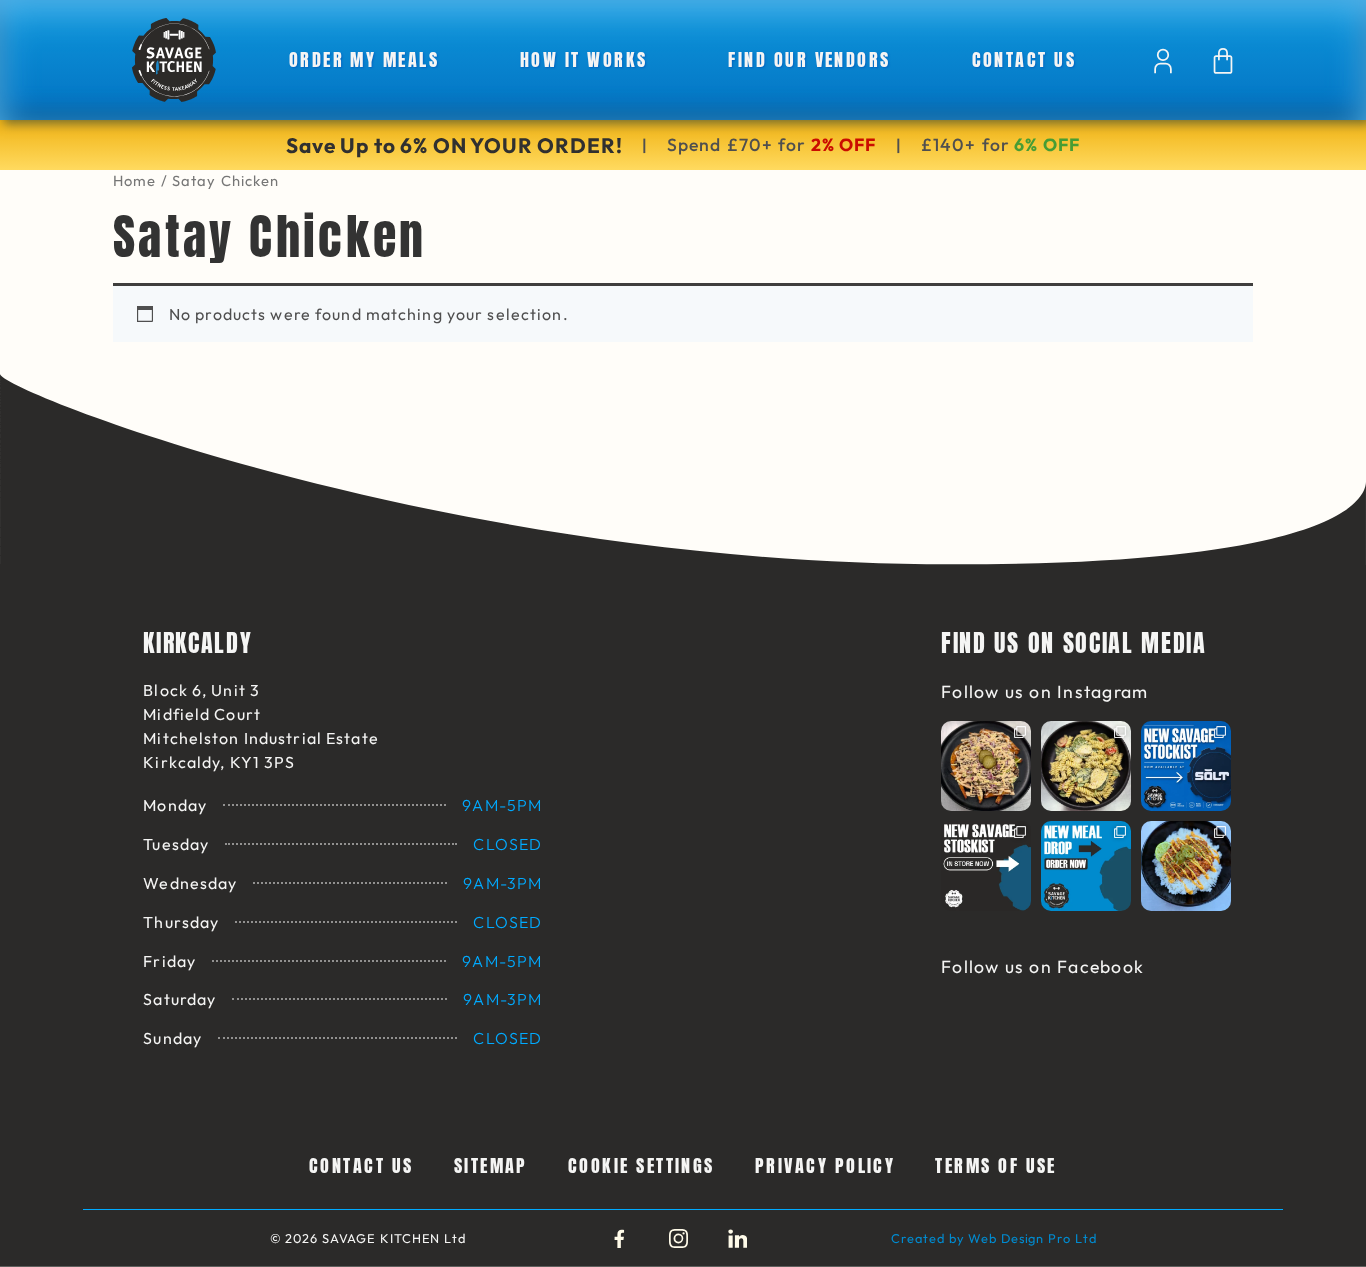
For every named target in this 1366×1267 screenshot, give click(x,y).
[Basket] (1223, 61)
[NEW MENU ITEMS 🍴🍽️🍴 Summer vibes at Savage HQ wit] (1086, 766)
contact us (1024, 59)
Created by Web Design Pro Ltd (993, 1238)
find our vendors (809, 59)
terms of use (996, 1165)
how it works (584, 59)
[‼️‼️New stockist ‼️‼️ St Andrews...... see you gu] (1186, 766)
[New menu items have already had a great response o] (1086, 866)
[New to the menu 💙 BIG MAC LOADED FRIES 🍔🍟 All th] (986, 766)
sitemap (491, 1165)
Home (134, 180)
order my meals (364, 59)
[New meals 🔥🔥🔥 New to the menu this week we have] (1186, 866)
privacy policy (825, 1165)
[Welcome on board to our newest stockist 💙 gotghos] (986, 866)
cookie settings (641, 1165)
